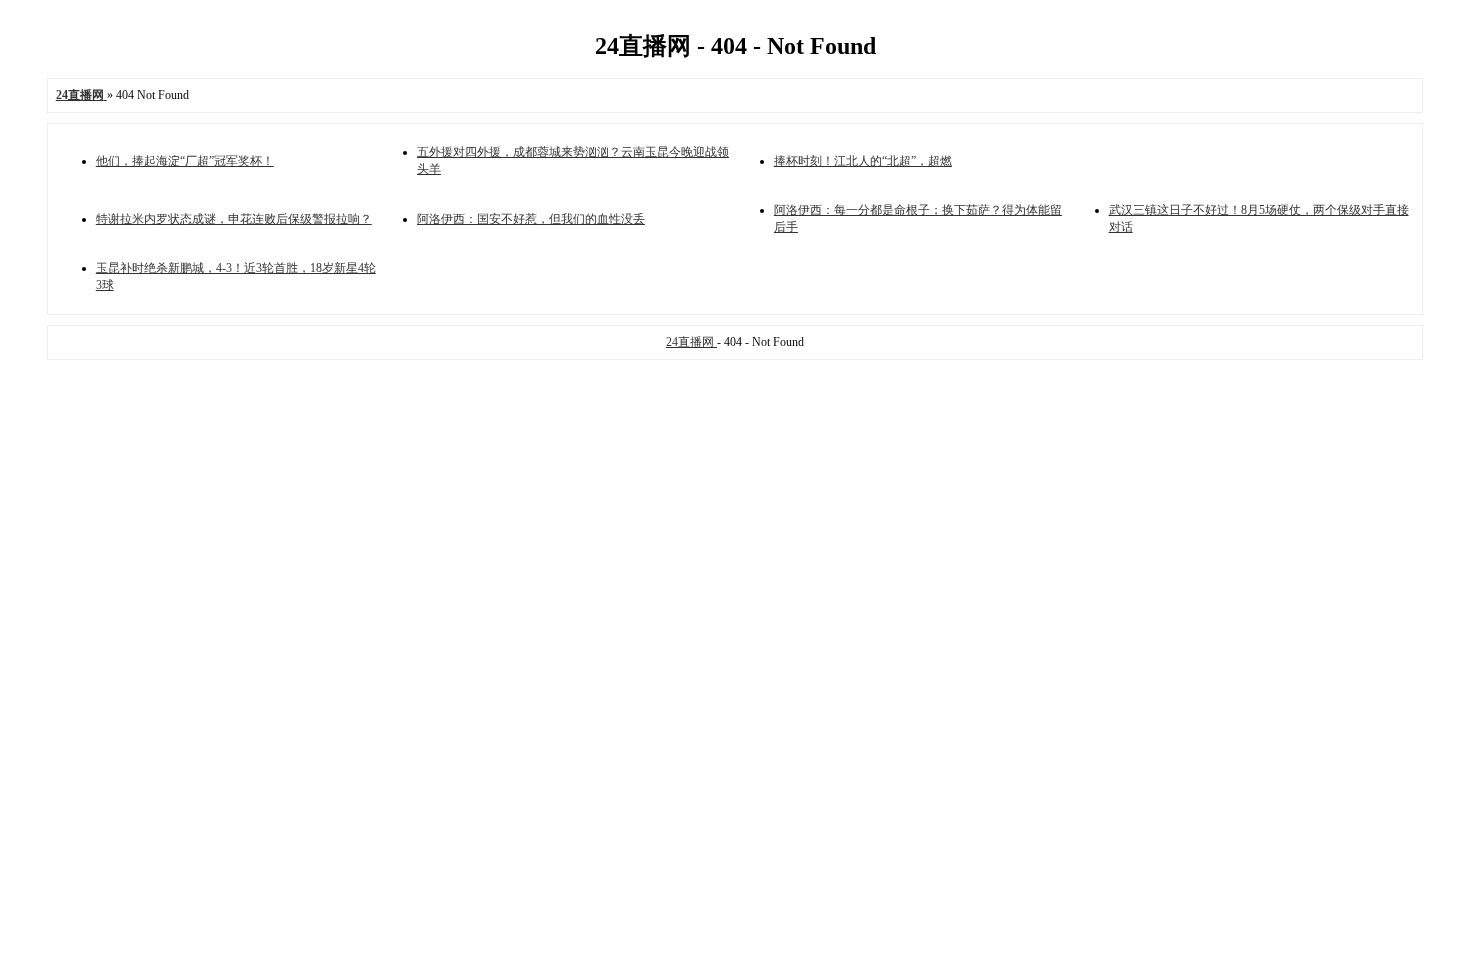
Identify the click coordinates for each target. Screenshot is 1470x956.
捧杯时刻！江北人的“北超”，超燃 (863, 161)
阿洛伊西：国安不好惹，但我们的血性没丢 (531, 219)
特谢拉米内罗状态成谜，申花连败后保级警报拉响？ (234, 219)
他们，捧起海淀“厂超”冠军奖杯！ (185, 161)
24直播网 (691, 342)
